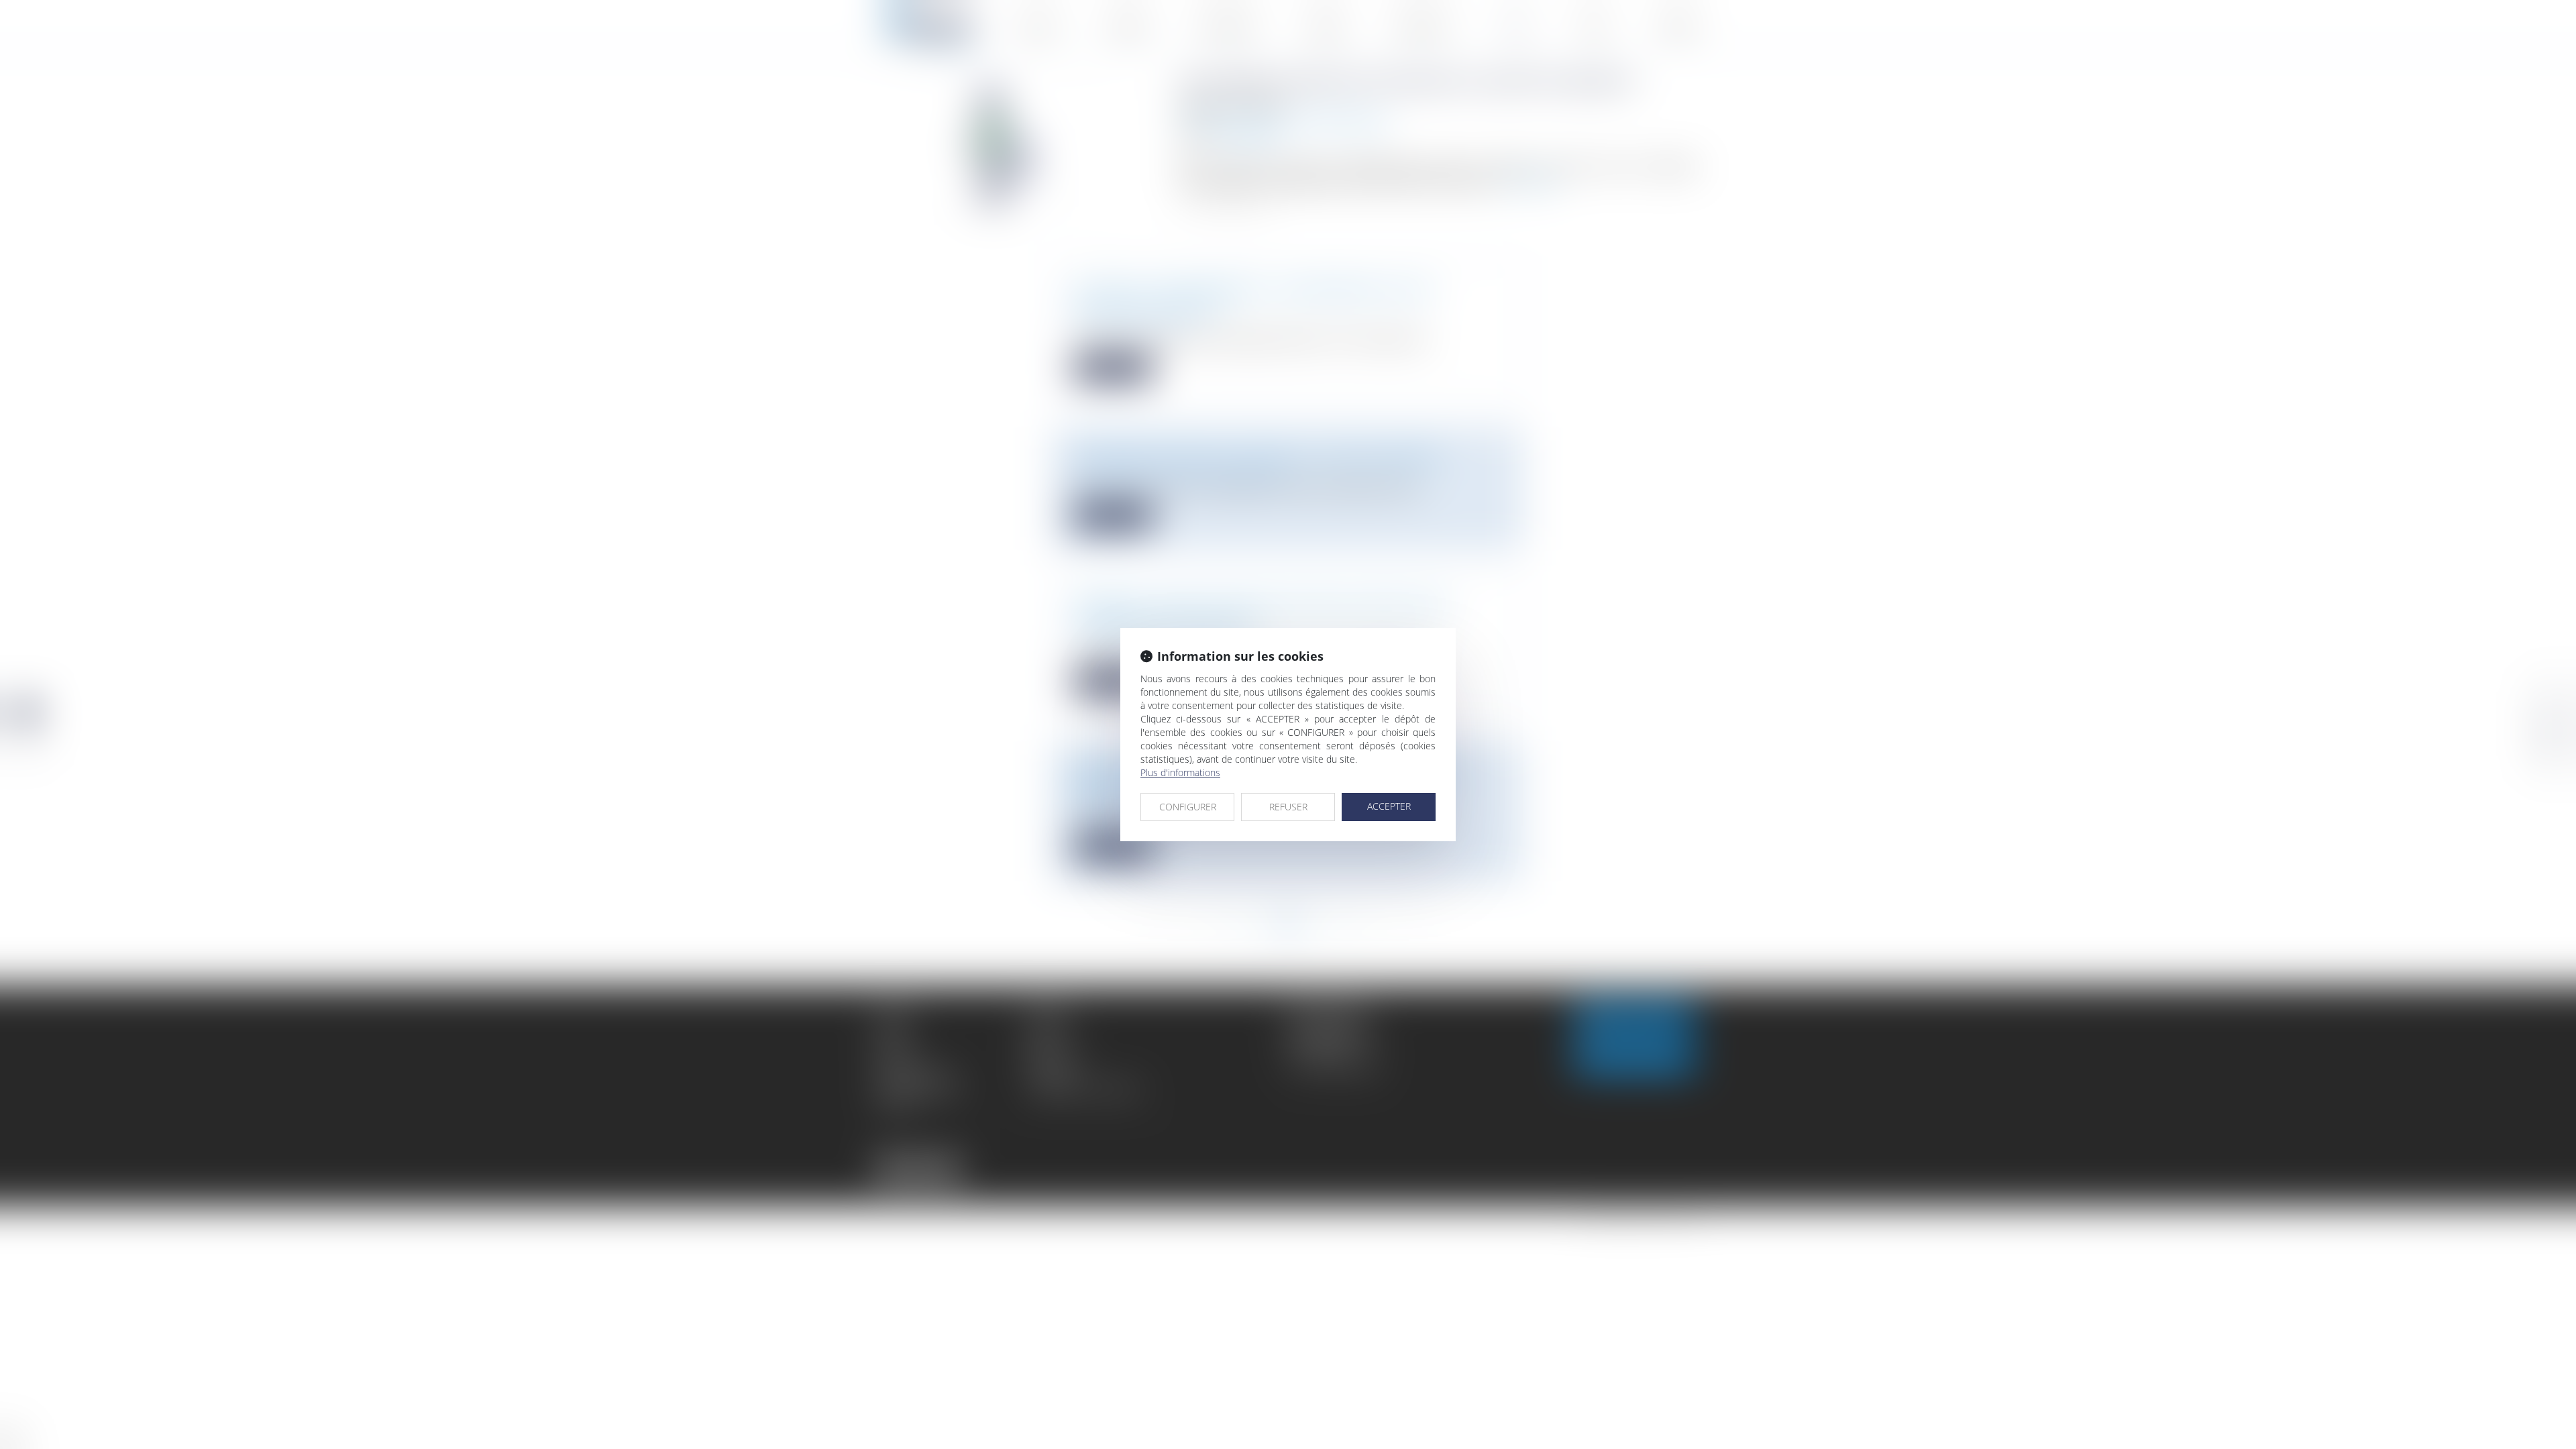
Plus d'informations (1180, 772)
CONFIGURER (1188, 807)
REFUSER (1288, 807)
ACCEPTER (1389, 806)
